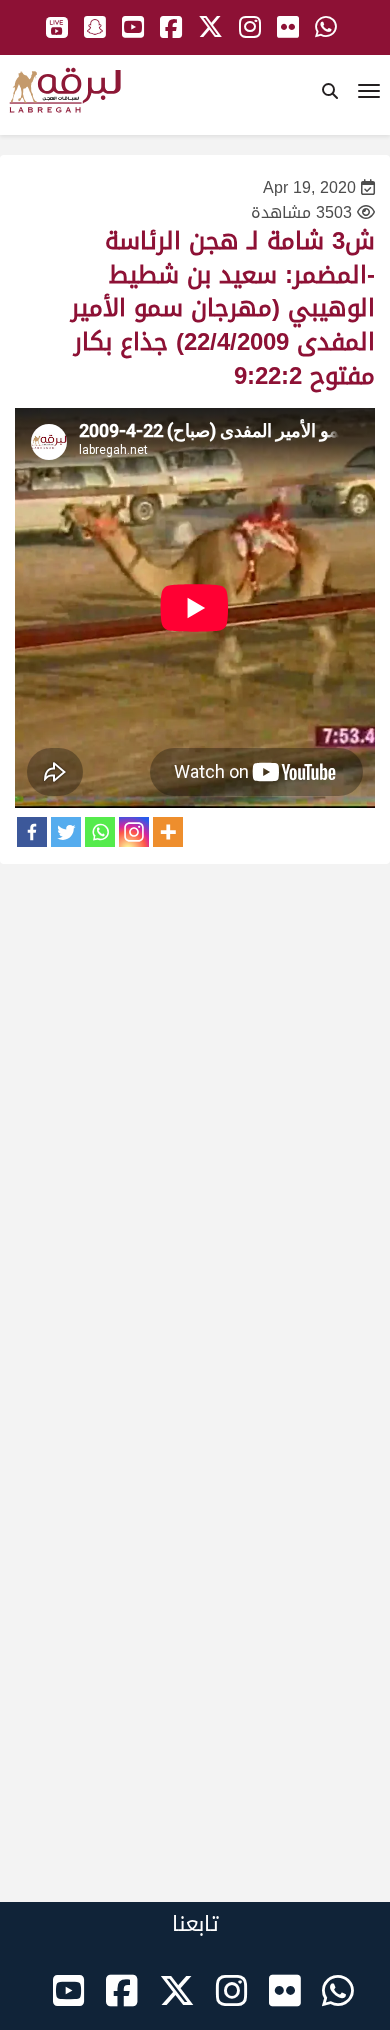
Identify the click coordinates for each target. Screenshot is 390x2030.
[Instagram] (134, 832)
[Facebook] (32, 832)
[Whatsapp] (100, 832)
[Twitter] (66, 832)
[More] (168, 832)
